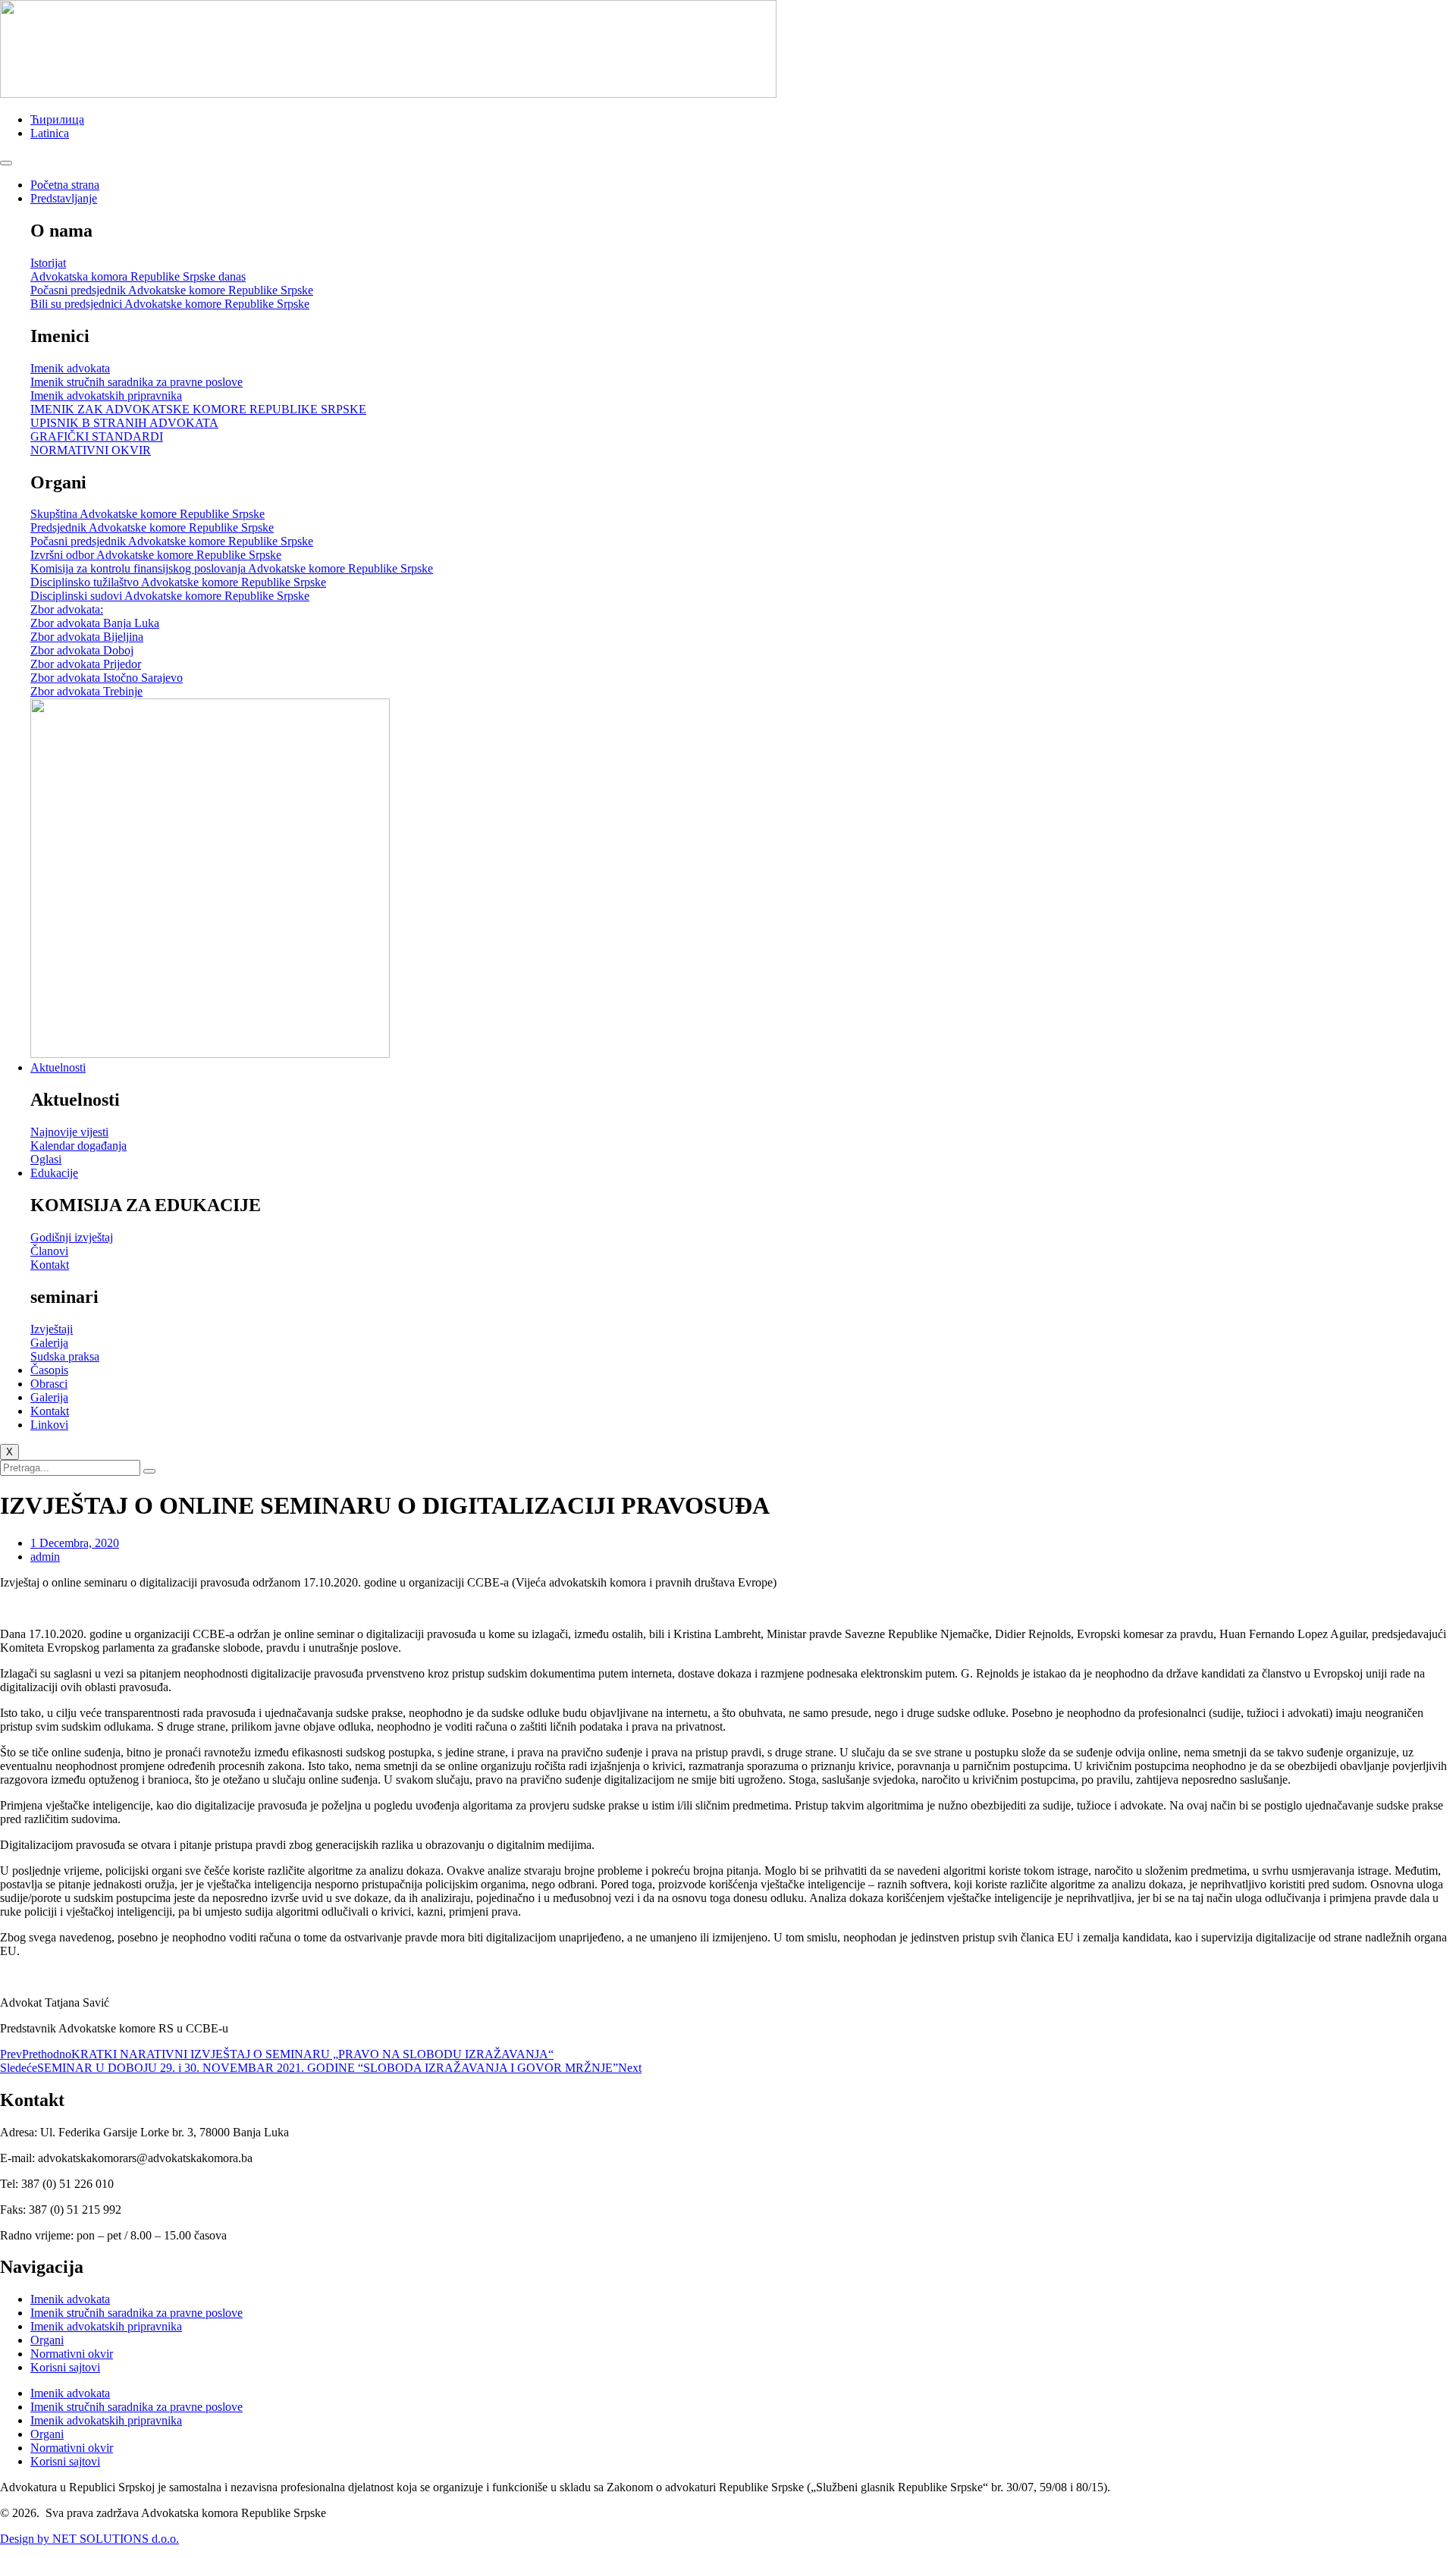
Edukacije (54, 1173)
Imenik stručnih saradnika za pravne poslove (136, 2313)
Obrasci (49, 1384)
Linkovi (49, 1425)
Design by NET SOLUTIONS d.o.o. (89, 2539)
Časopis (49, 1370)
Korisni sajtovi (65, 2367)
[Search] (149, 1471)
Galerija (49, 1397)
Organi (47, 2340)
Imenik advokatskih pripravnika (106, 2326)
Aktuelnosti (58, 1067)
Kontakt (50, 1411)
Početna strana (65, 185)
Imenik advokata (70, 2299)
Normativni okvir (72, 2354)
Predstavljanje (64, 198)
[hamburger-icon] (6, 163)
